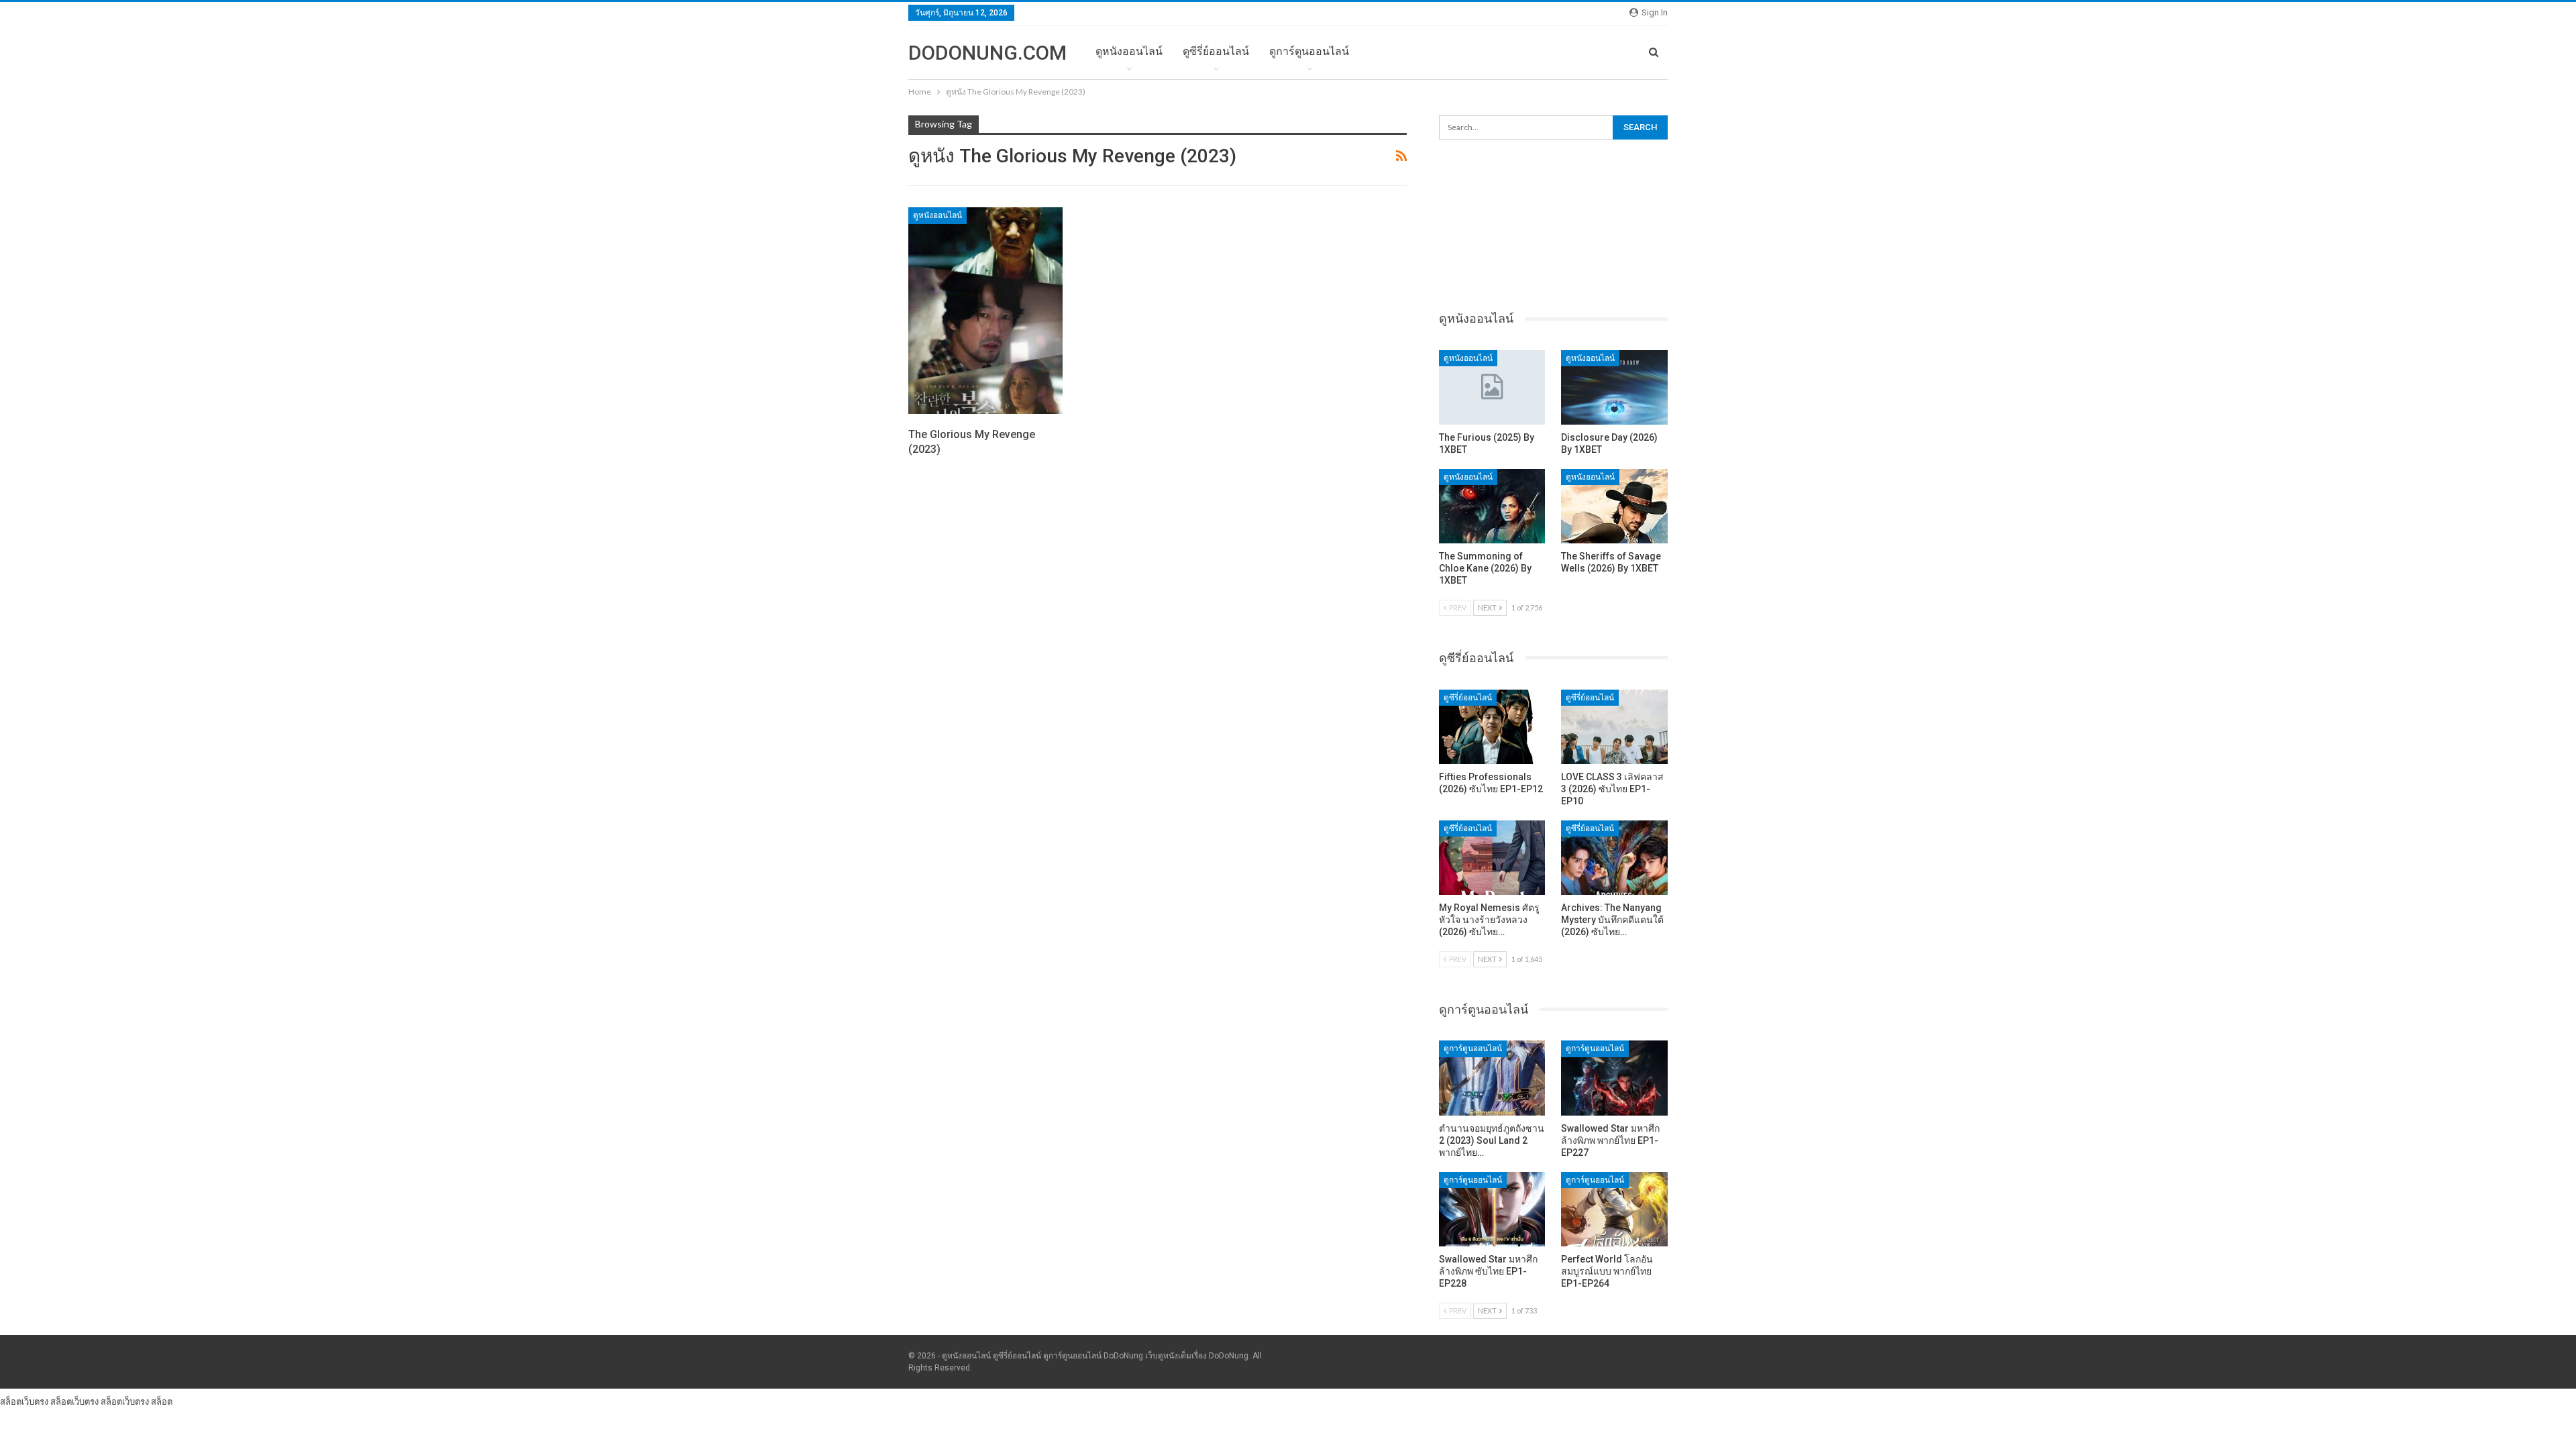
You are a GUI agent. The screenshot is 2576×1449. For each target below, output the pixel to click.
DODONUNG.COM (987, 53)
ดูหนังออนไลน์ (1129, 51)
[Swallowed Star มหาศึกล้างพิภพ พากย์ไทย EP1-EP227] (1614, 1078)
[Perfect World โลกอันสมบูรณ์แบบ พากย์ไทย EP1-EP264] (1614, 1209)
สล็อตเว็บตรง (24, 1401)
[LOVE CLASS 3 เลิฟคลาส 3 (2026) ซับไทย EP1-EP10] (1614, 727)
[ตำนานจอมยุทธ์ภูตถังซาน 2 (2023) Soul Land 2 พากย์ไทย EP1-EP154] (1492, 1078)
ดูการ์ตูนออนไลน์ (1309, 51)
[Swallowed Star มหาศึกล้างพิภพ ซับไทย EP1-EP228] (1492, 1209)
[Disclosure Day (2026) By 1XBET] (1614, 387)
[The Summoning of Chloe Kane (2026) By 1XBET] (1492, 506)
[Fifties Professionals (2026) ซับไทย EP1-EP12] (1492, 727)
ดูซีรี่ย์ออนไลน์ (1216, 51)
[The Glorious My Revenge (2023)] (985, 311)
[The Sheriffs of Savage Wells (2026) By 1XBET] (1614, 506)
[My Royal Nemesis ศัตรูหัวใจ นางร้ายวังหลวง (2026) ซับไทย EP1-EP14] (1492, 858)
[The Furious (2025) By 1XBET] (1492, 387)
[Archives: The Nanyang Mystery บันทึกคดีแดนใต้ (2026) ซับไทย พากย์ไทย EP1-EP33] (1614, 858)
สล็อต (162, 1401)
